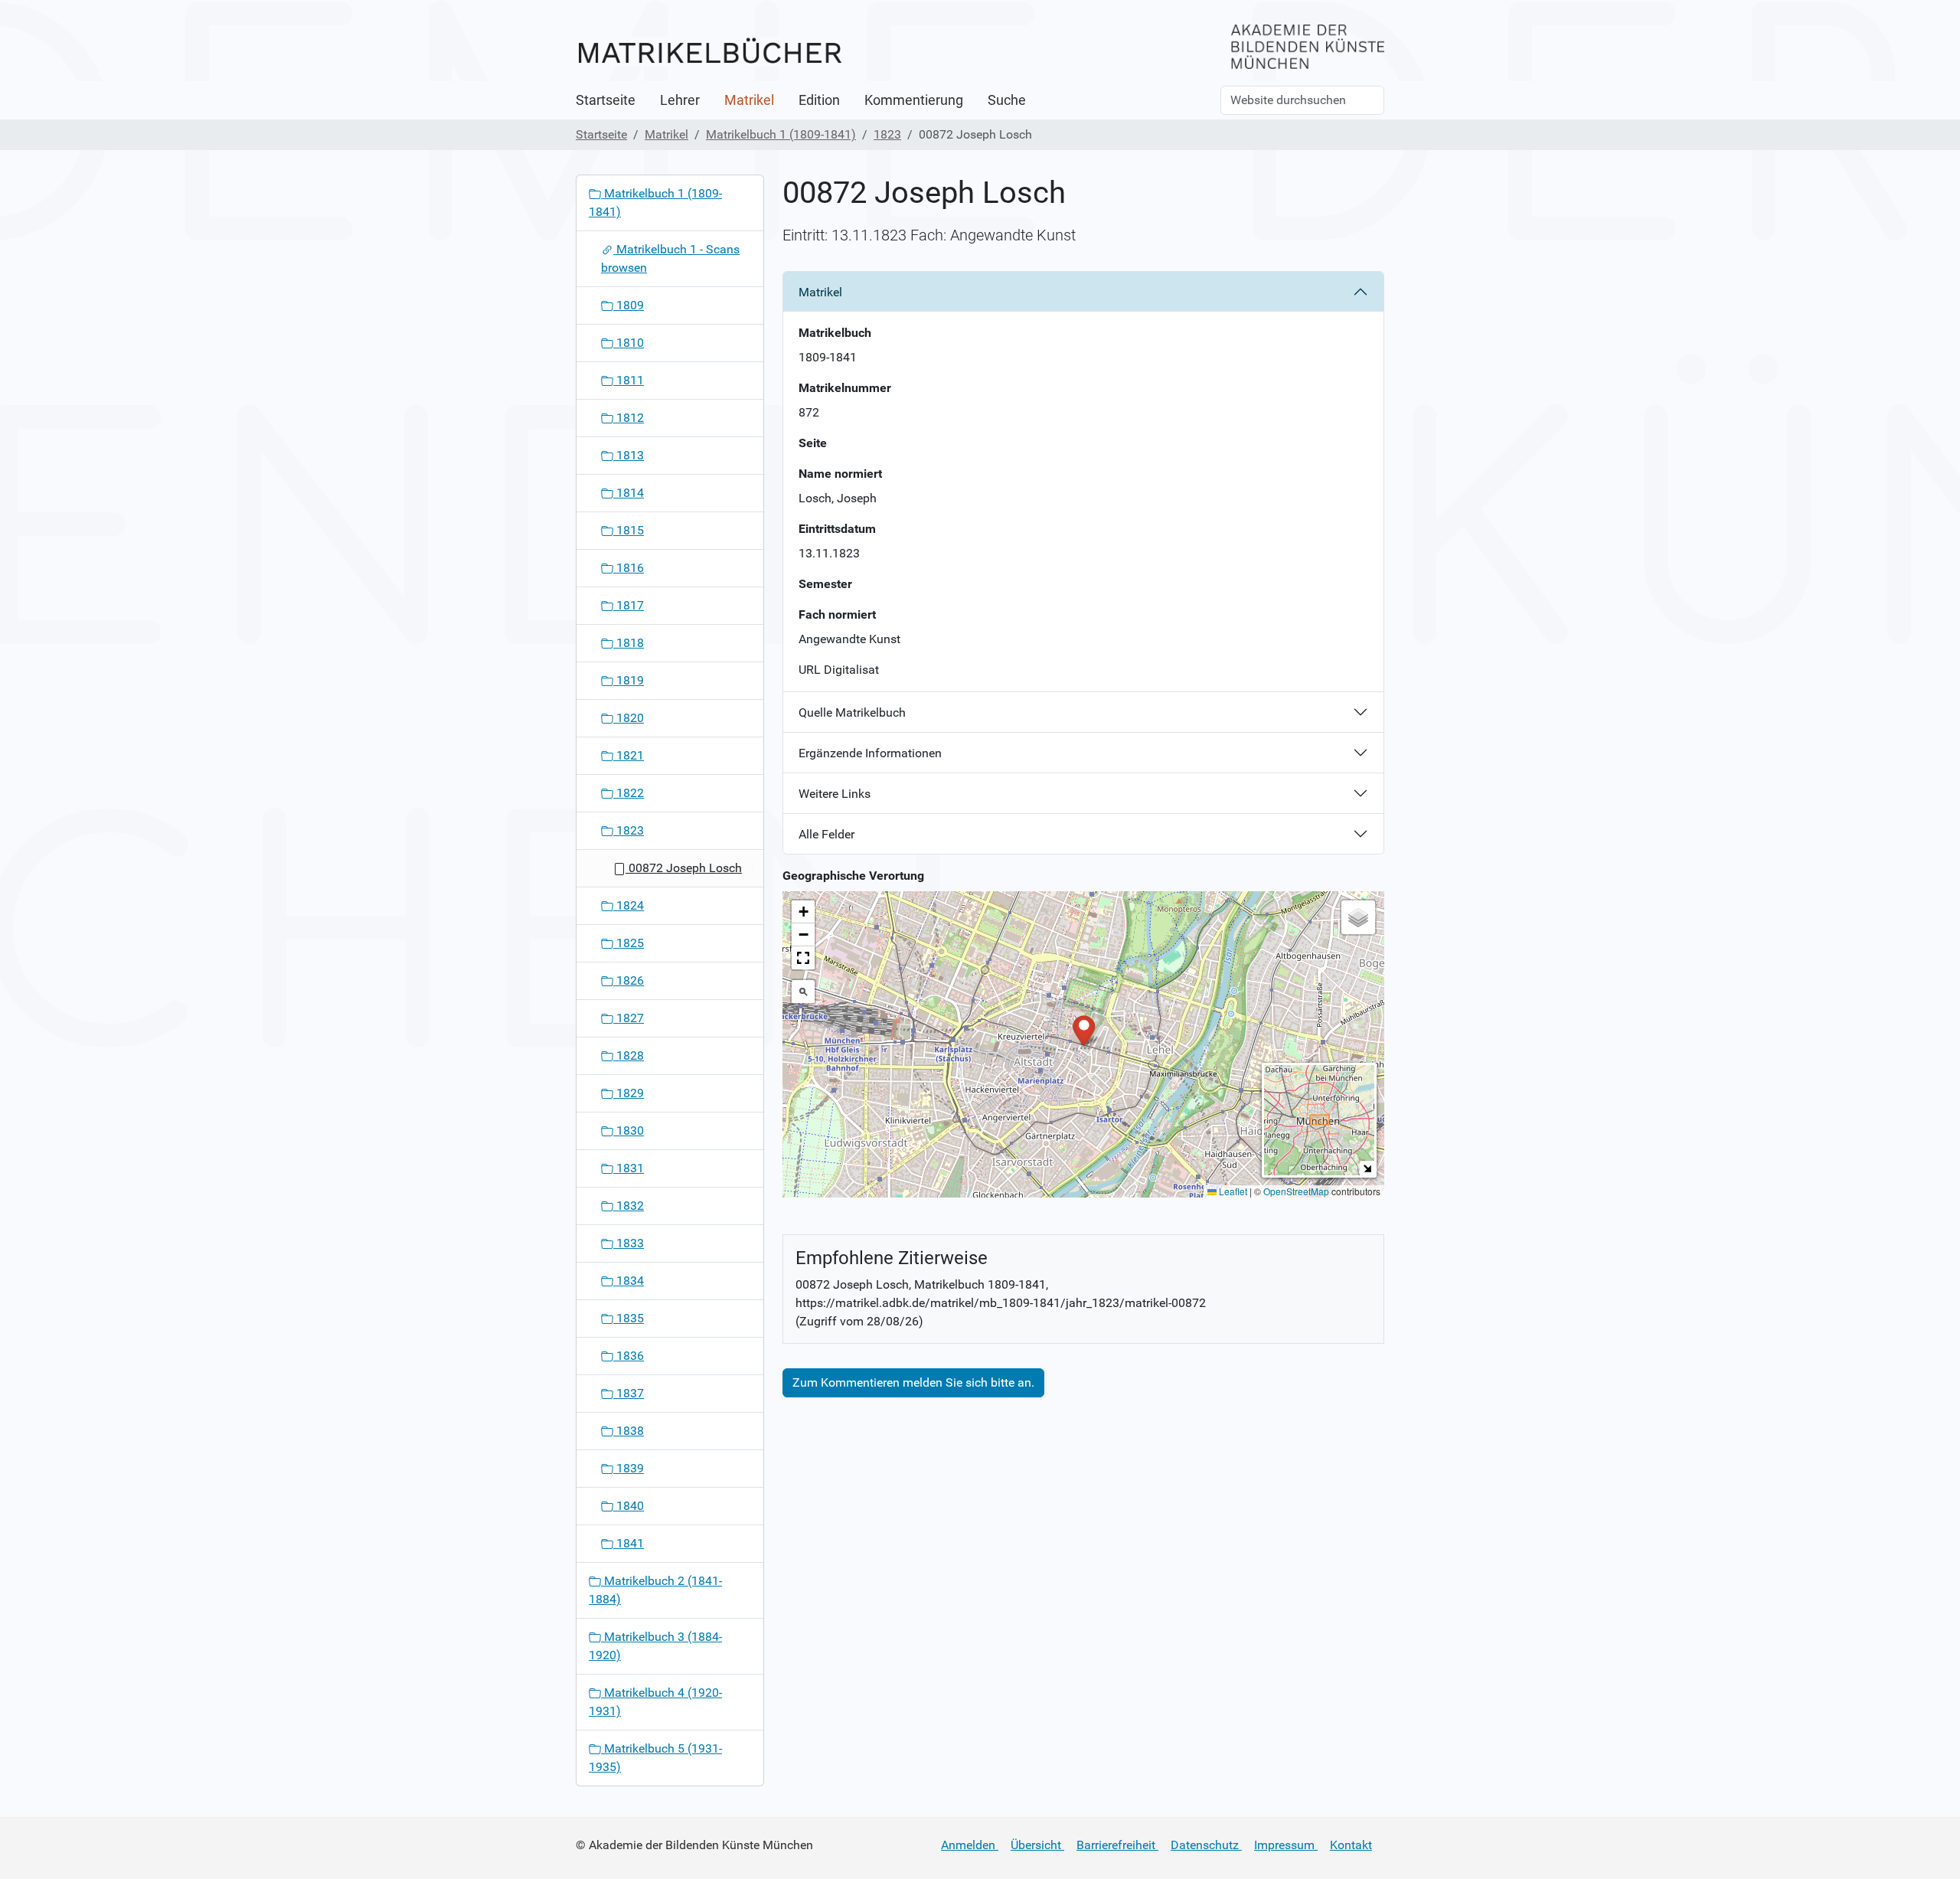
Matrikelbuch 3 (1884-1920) (655, 1646)
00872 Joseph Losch (684, 868)
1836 (629, 1356)
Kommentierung (914, 100)
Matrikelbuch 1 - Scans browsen (670, 258)
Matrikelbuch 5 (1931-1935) (655, 1758)
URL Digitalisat (839, 670)
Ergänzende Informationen (870, 753)
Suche (1007, 100)
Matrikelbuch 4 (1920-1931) (655, 1702)
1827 (629, 1018)
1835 (629, 1318)
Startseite (606, 100)
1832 (629, 1206)
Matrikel (749, 100)
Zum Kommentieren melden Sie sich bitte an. (913, 1382)
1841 (629, 1543)
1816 (629, 568)
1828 (629, 1056)
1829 (629, 1093)
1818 (629, 643)
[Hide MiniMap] (1367, 1168)
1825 (629, 943)
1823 (887, 134)
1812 (629, 418)
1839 (629, 1468)
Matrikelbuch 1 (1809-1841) (781, 134)
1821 (629, 755)
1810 (629, 343)
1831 (629, 1168)
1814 (629, 493)
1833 (629, 1243)
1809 (629, 305)
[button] (1084, 1029)
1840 (629, 1506)
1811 (629, 380)
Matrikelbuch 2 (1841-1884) (655, 1590)
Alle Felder (826, 834)
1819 (629, 680)
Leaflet (1232, 1191)
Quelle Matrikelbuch (852, 712)
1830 (629, 1131)
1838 (629, 1431)
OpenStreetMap (1296, 1191)
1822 (629, 793)
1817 (629, 605)
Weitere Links (835, 794)
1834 (629, 1281)
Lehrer (680, 100)
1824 (629, 905)
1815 (629, 530)
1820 (629, 718)
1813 (629, 455)
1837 (629, 1393)
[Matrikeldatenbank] (710, 52)
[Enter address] (803, 992)
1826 (629, 980)
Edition (819, 100)
